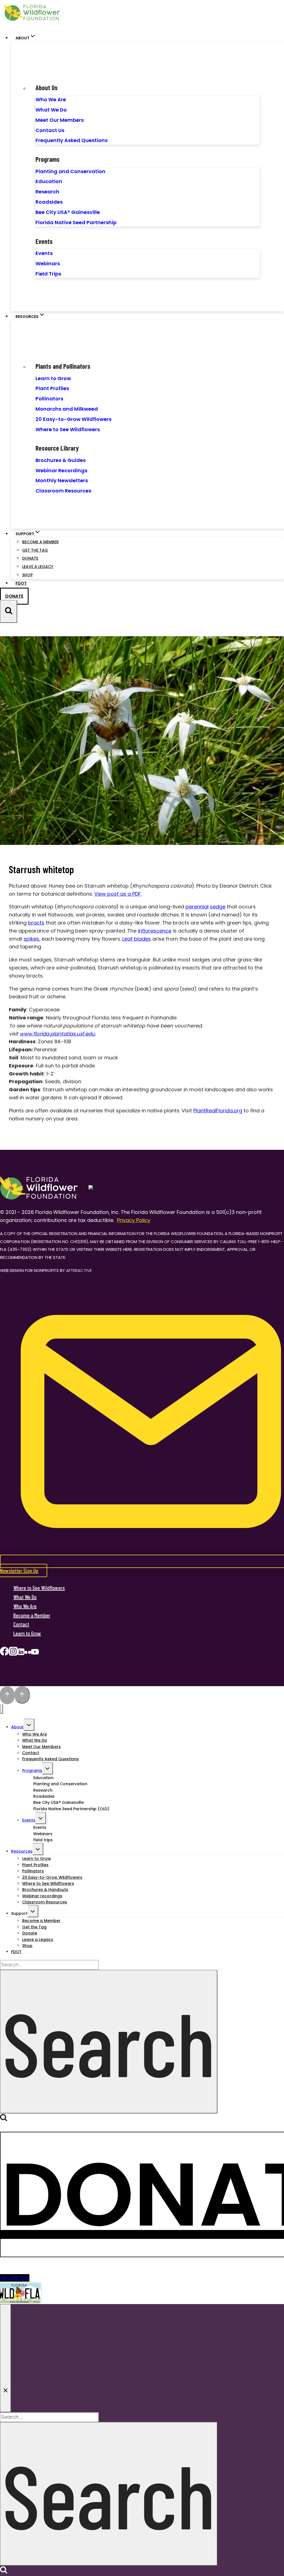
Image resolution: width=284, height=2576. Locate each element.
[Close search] (6, 2358)
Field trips (43, 1840)
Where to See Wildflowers (68, 429)
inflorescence (155, 931)
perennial (197, 907)
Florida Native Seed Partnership (76, 222)
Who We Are (51, 99)
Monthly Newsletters (62, 480)
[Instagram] (13, 1653)
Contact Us (50, 130)
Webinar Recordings (61, 470)
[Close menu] (2, 1709)
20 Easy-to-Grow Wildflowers (73, 419)
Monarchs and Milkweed (67, 409)
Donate (30, 558)
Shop (27, 575)
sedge (218, 907)
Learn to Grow (53, 378)
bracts (36, 923)
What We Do (51, 110)
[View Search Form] (9, 611)
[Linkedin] (21, 1653)
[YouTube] (35, 1653)
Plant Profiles (52, 388)
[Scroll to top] (7, 1695)
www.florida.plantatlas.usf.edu (57, 1034)
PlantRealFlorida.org (218, 1111)
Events (44, 253)
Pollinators (49, 399)
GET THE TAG (15, 2278)
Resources (22, 1851)
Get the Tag (35, 550)
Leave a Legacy (38, 567)
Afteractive (79, 1270)
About (17, 1727)
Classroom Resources (63, 491)
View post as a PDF (118, 894)
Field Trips (48, 274)
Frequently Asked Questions (72, 140)
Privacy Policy (134, 1220)
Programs (32, 1771)
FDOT (21, 583)
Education (49, 181)
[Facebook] (4, 1653)
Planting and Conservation (70, 171)
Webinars (48, 263)
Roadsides (49, 202)
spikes (31, 939)
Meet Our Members (60, 120)
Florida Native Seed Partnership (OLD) (71, 1809)
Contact (21, 1624)
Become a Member (40, 542)
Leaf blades (137, 939)
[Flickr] (28, 1653)
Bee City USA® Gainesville (68, 212)
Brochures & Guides (61, 460)
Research (47, 192)
